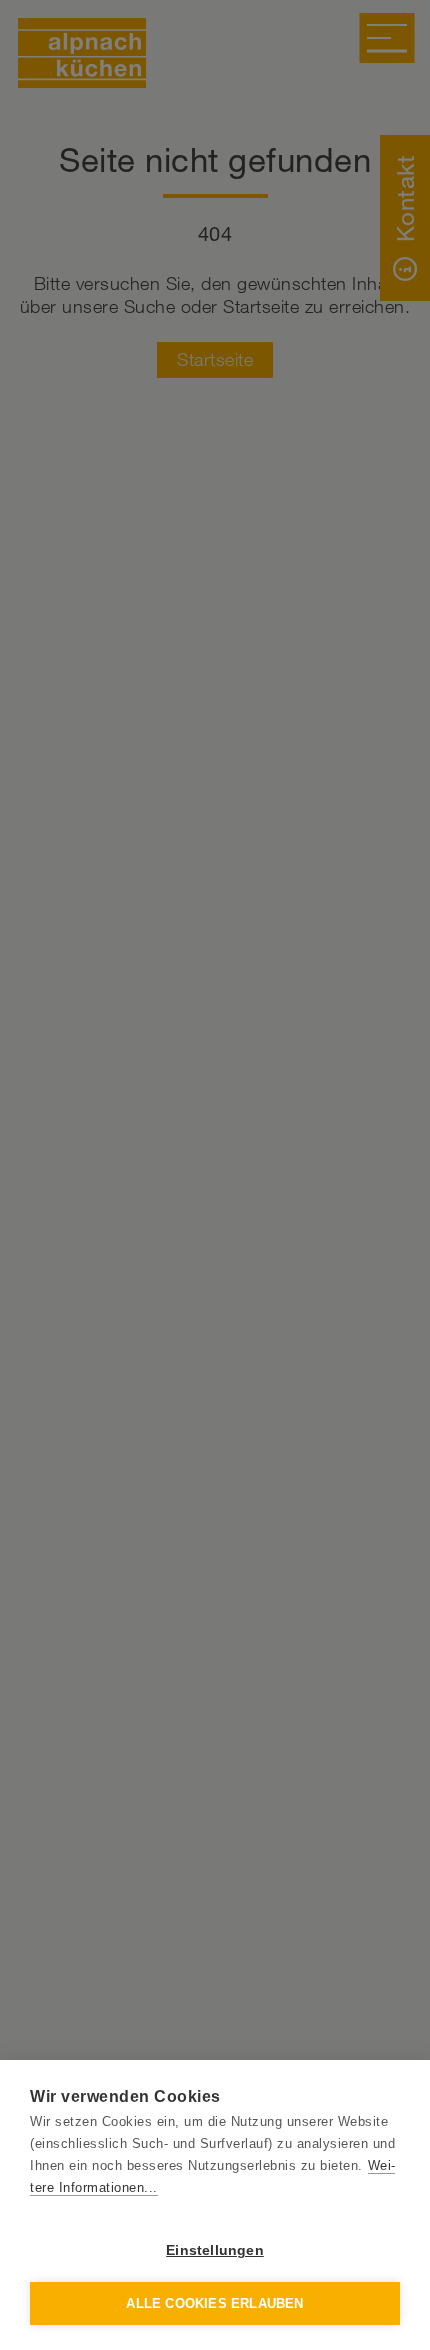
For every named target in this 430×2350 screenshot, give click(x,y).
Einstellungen (215, 2250)
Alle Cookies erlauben (214, 2303)
